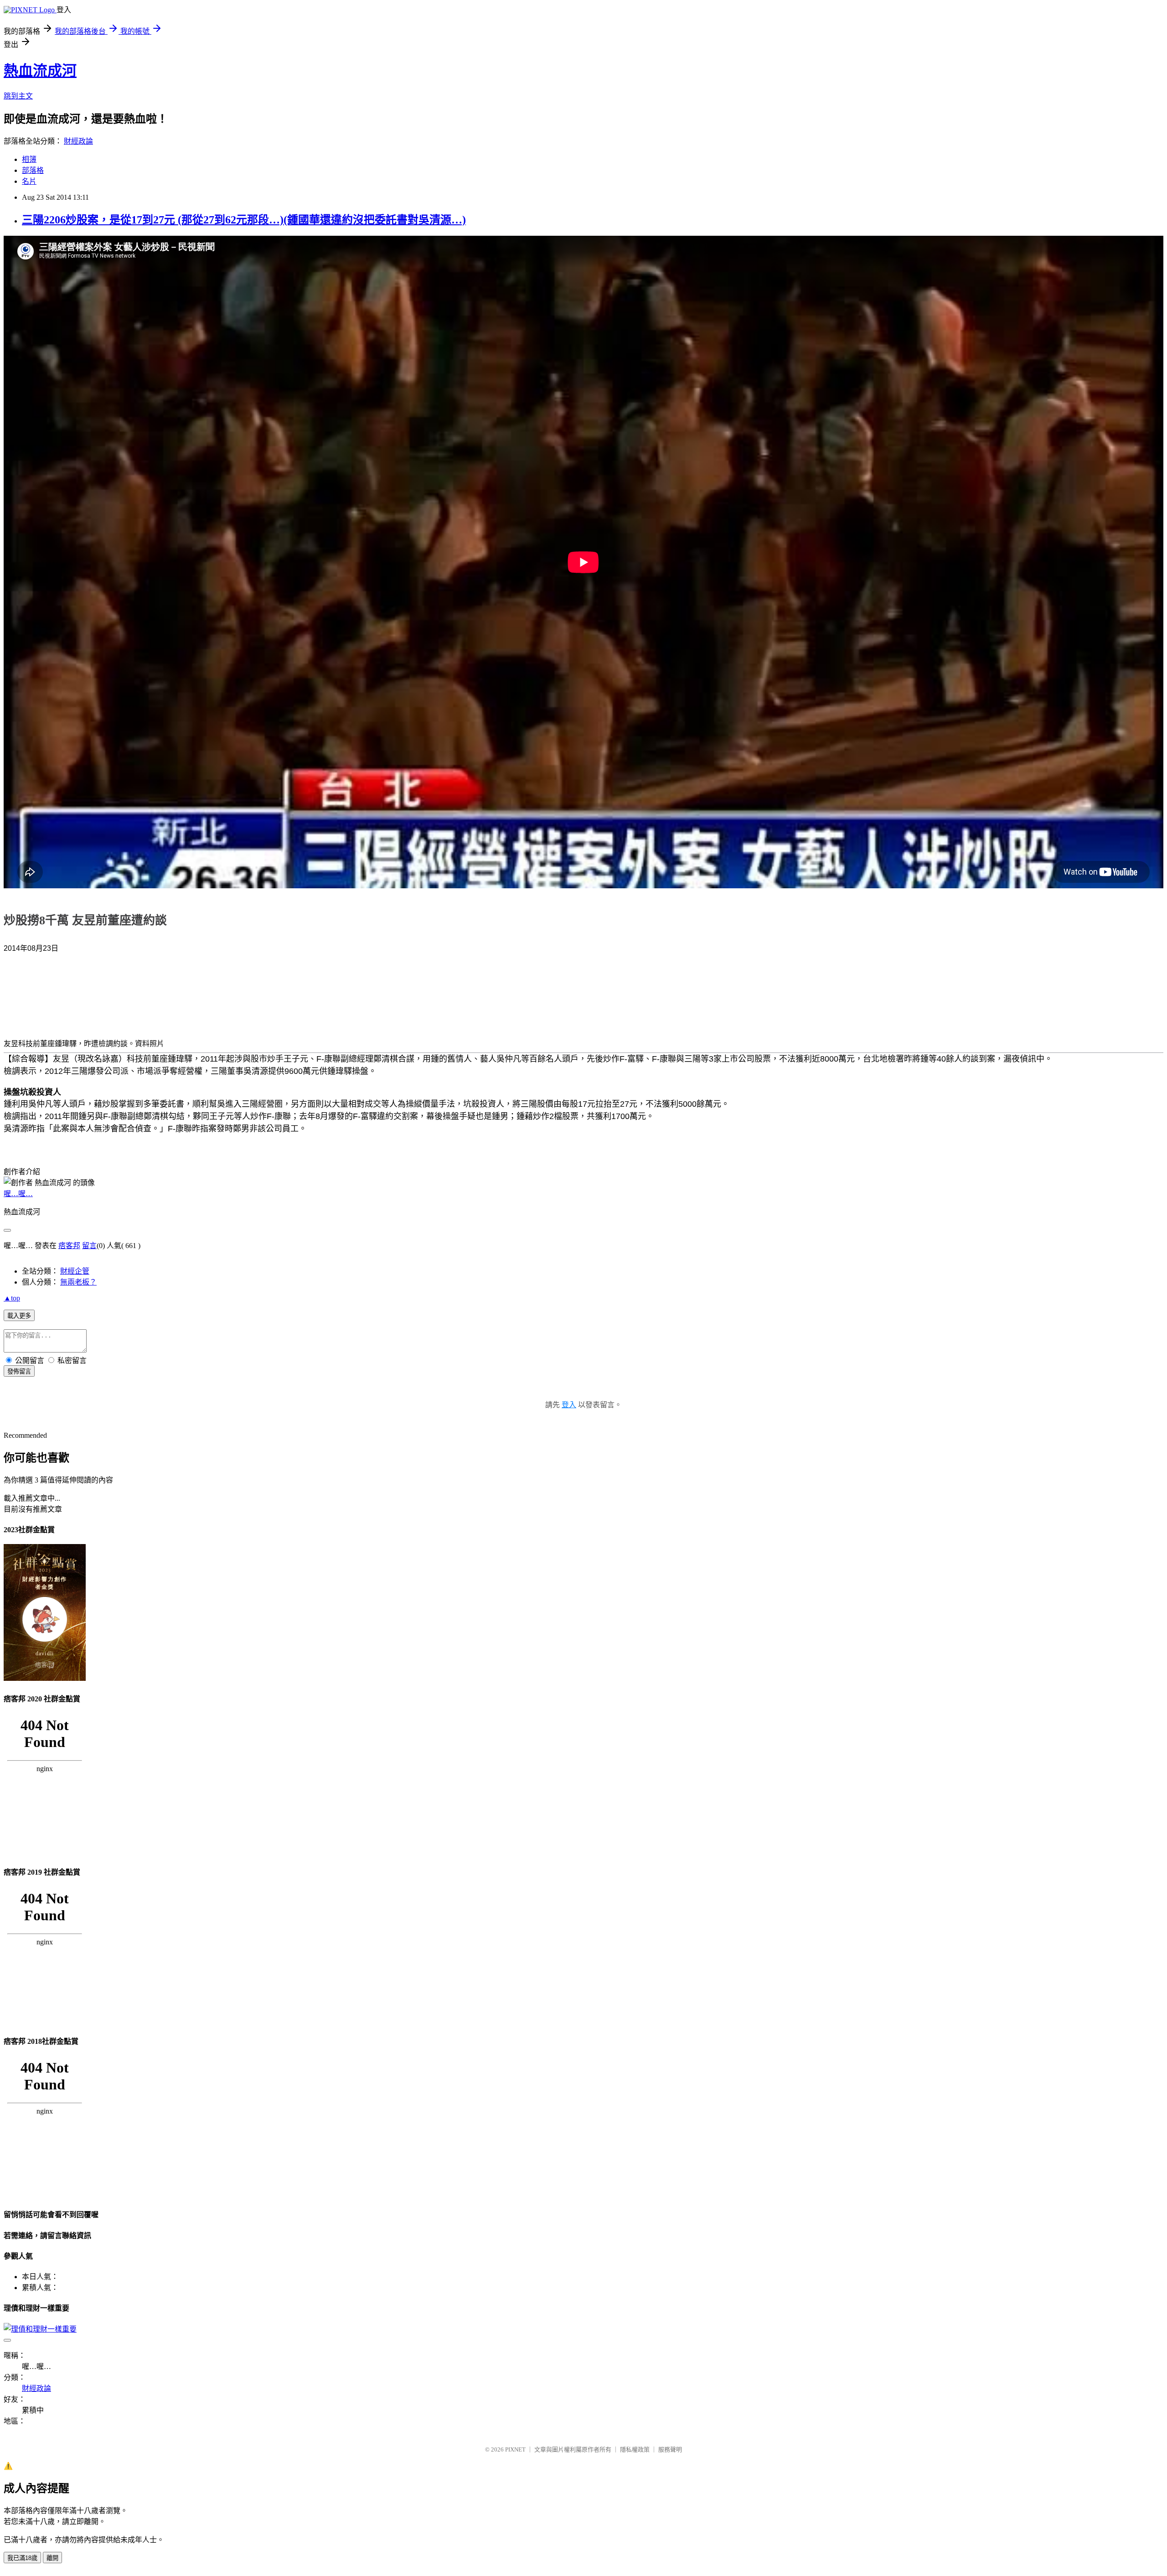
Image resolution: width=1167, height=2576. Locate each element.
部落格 (33, 170)
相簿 (29, 159)
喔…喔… (18, 1194)
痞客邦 (69, 1246)
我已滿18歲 (22, 2558)
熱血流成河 (40, 71)
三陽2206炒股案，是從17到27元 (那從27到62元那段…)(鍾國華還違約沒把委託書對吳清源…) (244, 220)
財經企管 (75, 1271)
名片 (29, 181)
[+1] (125, 951)
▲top (12, 1298)
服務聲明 (670, 2449)
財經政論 (78, 141)
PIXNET (515, 2449)
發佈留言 (19, 1371)
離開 (52, 2558)
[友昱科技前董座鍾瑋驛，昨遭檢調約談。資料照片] (40, 999)
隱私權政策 (635, 2449)
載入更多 (19, 1316)
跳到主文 (18, 96)
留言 (89, 1246)
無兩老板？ (78, 1282)
